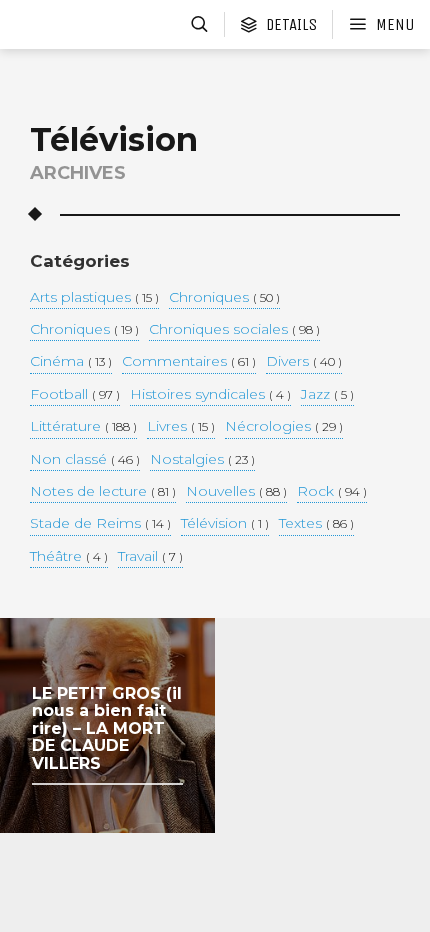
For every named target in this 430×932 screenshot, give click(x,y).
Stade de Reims (100, 524)
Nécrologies (284, 427)
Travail (150, 557)
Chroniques (224, 298)
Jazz (327, 395)
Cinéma (71, 362)
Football (75, 395)
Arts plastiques (94, 298)
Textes (316, 524)
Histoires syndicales (210, 395)
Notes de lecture (103, 492)
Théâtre (69, 557)
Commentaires (189, 362)
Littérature (83, 427)
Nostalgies (202, 460)
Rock (332, 492)
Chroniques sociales (234, 330)
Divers (304, 362)
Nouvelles (236, 492)
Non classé (85, 460)
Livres (181, 427)
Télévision (225, 524)
